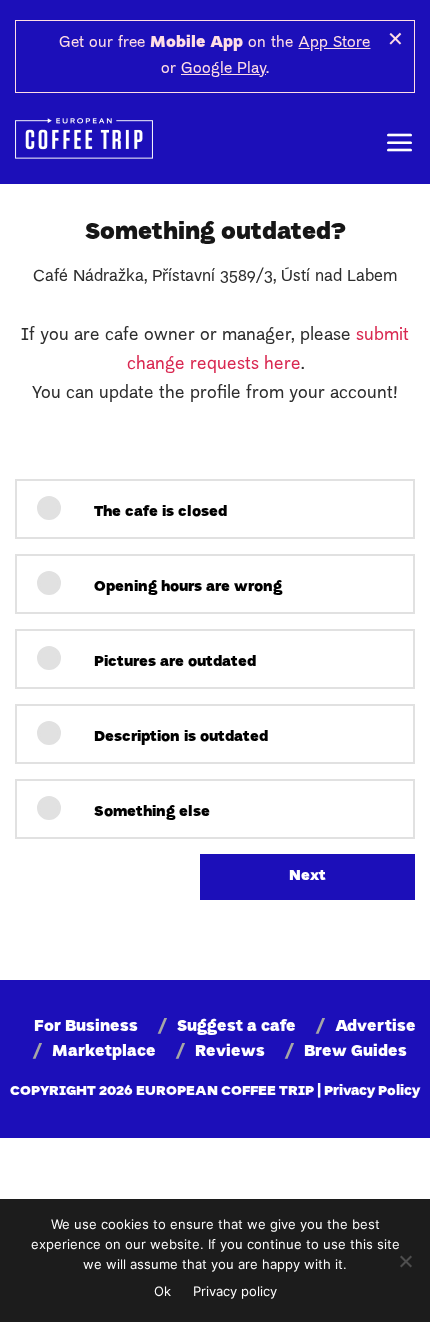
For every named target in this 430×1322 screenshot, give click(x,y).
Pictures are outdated (173, 662)
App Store (334, 43)
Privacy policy (235, 1291)
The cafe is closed (158, 512)
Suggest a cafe (236, 1027)
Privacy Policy (372, 1091)
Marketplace (104, 1052)
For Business (86, 1027)
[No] (405, 1261)
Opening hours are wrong (186, 587)
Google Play (223, 69)
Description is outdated (179, 737)
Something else (150, 812)
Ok (162, 1291)
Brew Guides (355, 1052)
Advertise (375, 1027)
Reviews (230, 1052)
